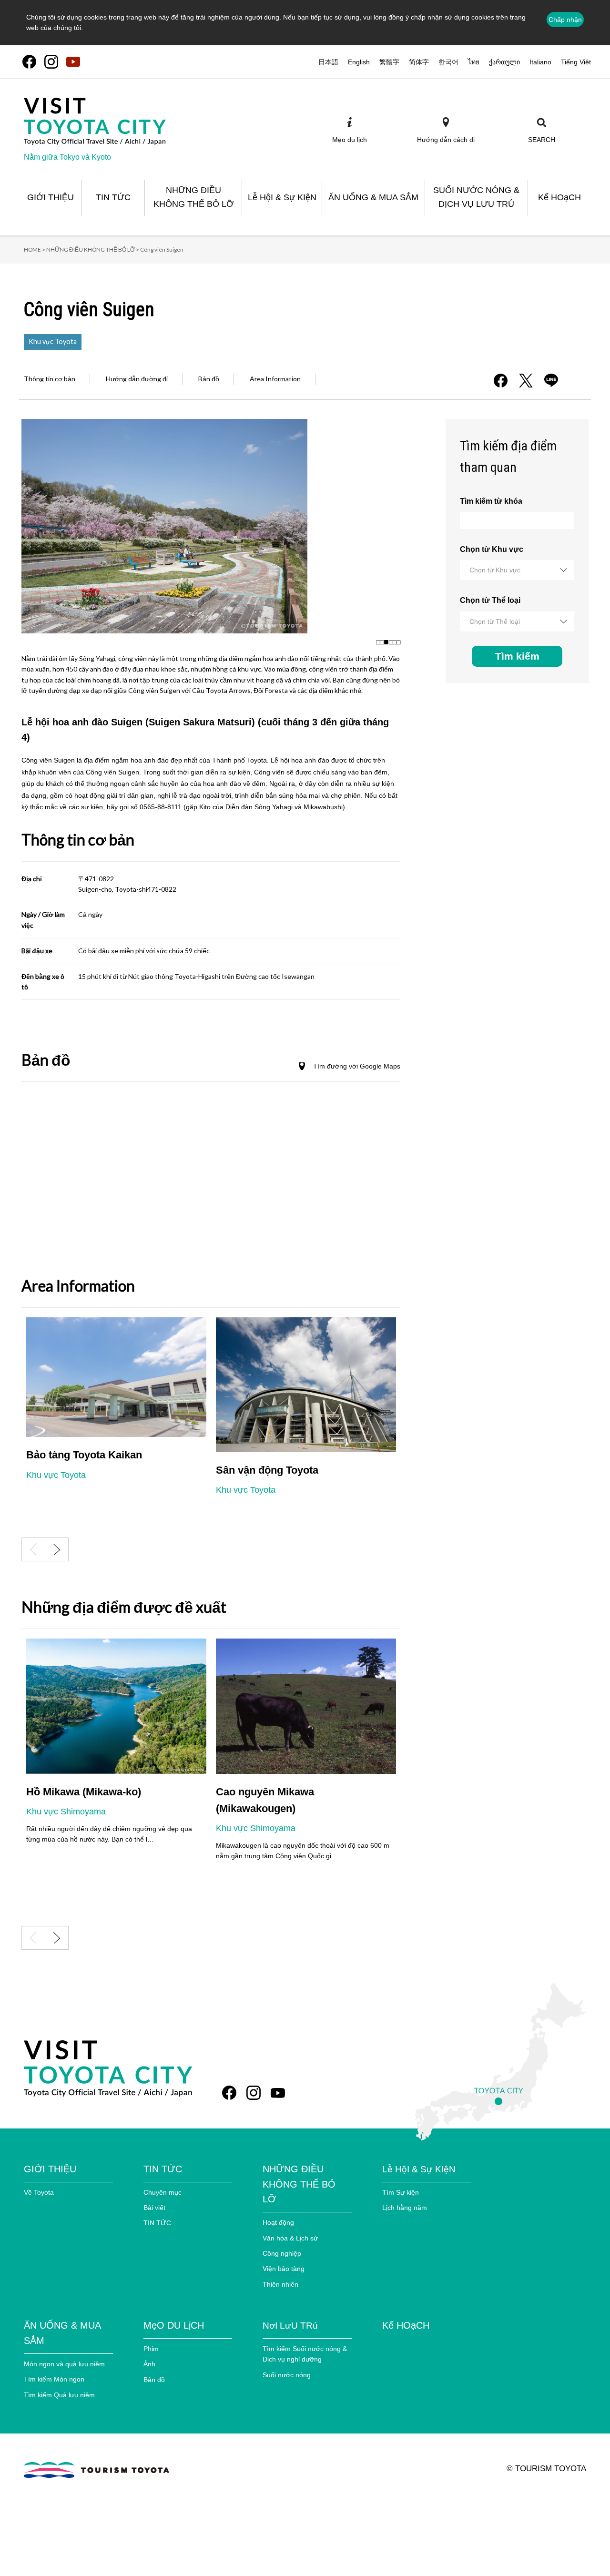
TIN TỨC (157, 2223)
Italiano (540, 62)
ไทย (474, 62)
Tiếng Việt (576, 62)
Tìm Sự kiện (401, 2192)
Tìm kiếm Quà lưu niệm (59, 2395)
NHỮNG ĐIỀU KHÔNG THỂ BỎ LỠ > (93, 249)
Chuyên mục (163, 2192)
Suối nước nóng (287, 2375)
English (359, 62)
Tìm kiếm (517, 656)
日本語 (328, 62)
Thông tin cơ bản (50, 379)
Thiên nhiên (280, 2284)
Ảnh (149, 2364)
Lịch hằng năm (405, 2208)
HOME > (35, 249)
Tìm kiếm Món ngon (54, 2379)
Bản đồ (209, 379)
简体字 (419, 62)
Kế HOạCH (406, 2325)
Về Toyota (39, 2192)
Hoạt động (278, 2222)
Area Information (275, 379)
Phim (151, 2349)
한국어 (448, 62)
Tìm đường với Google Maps (357, 1066)
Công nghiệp (282, 2253)
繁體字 (389, 62)
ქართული (504, 62)
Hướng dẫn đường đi (137, 379)
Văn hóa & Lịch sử (290, 2238)
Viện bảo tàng (284, 2269)
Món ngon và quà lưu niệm (64, 2364)
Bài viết (154, 2208)
